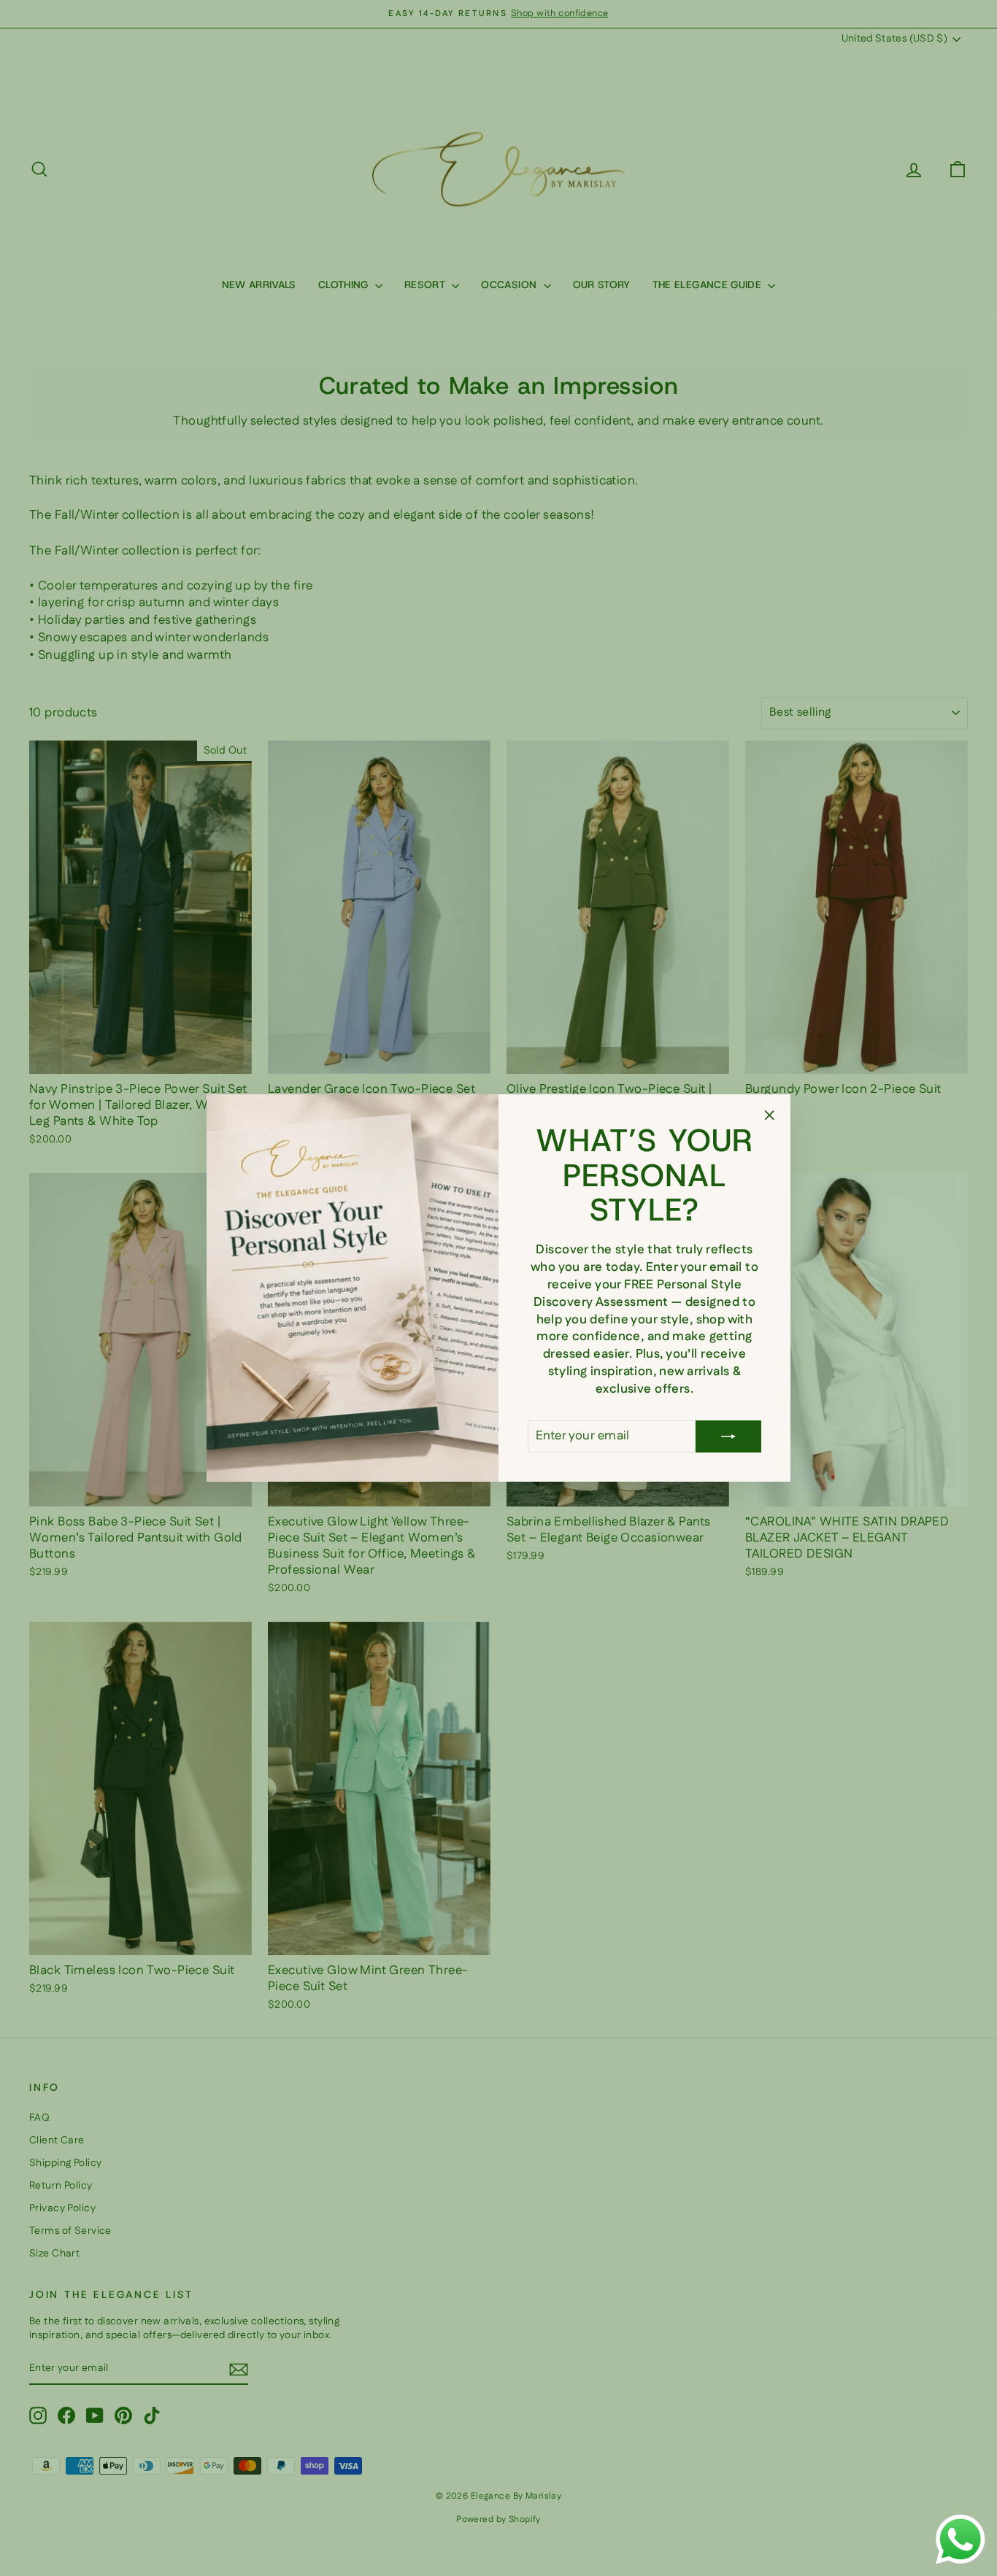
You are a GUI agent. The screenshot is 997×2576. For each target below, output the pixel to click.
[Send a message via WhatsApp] (961, 2540)
